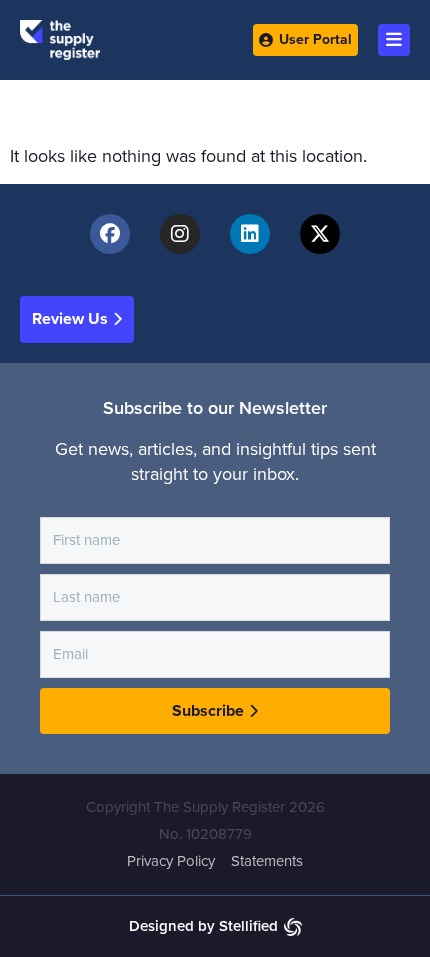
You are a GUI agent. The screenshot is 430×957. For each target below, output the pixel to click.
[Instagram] (180, 234)
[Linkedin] (250, 234)
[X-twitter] (320, 234)
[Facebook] (110, 234)
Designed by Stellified (203, 926)
